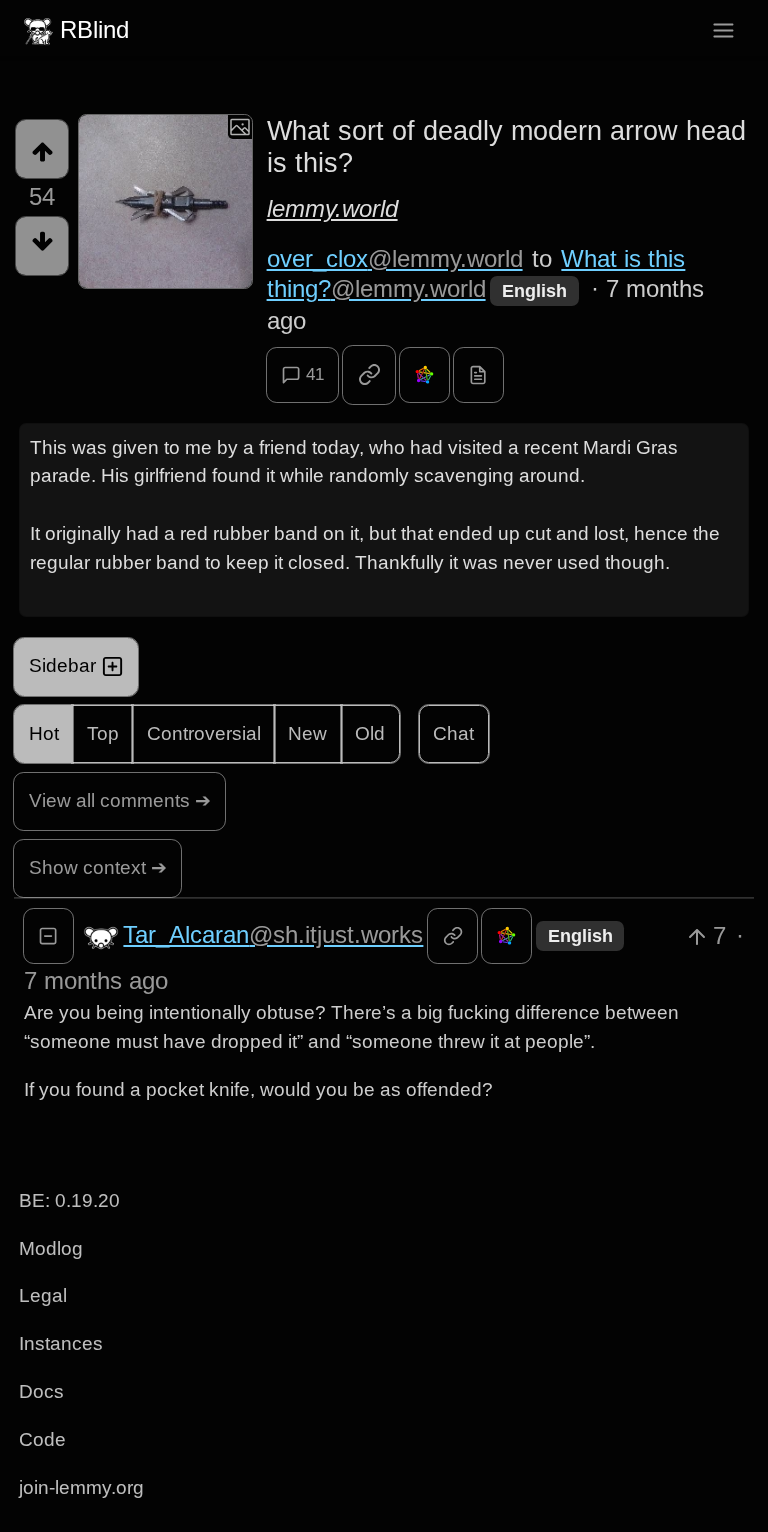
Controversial (204, 733)
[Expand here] (165, 201)
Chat (453, 733)
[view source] (478, 375)
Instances (61, 1343)
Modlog (51, 1248)
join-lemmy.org (81, 1487)
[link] (369, 375)
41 (315, 374)
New (307, 733)
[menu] (723, 30)
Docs (41, 1391)
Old (370, 733)
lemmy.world (332, 208)
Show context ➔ (98, 867)
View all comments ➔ (120, 800)
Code (42, 1439)
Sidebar (62, 665)
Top (103, 733)
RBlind (94, 29)
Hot (44, 733)
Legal (43, 1295)
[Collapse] (48, 936)
